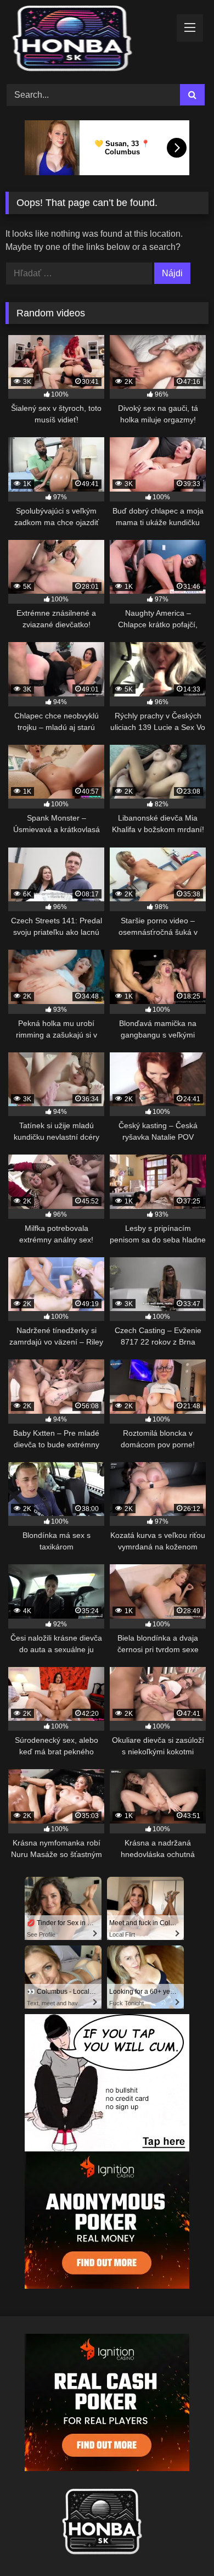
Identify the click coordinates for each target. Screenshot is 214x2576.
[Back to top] (180, 2543)
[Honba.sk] (88, 40)
